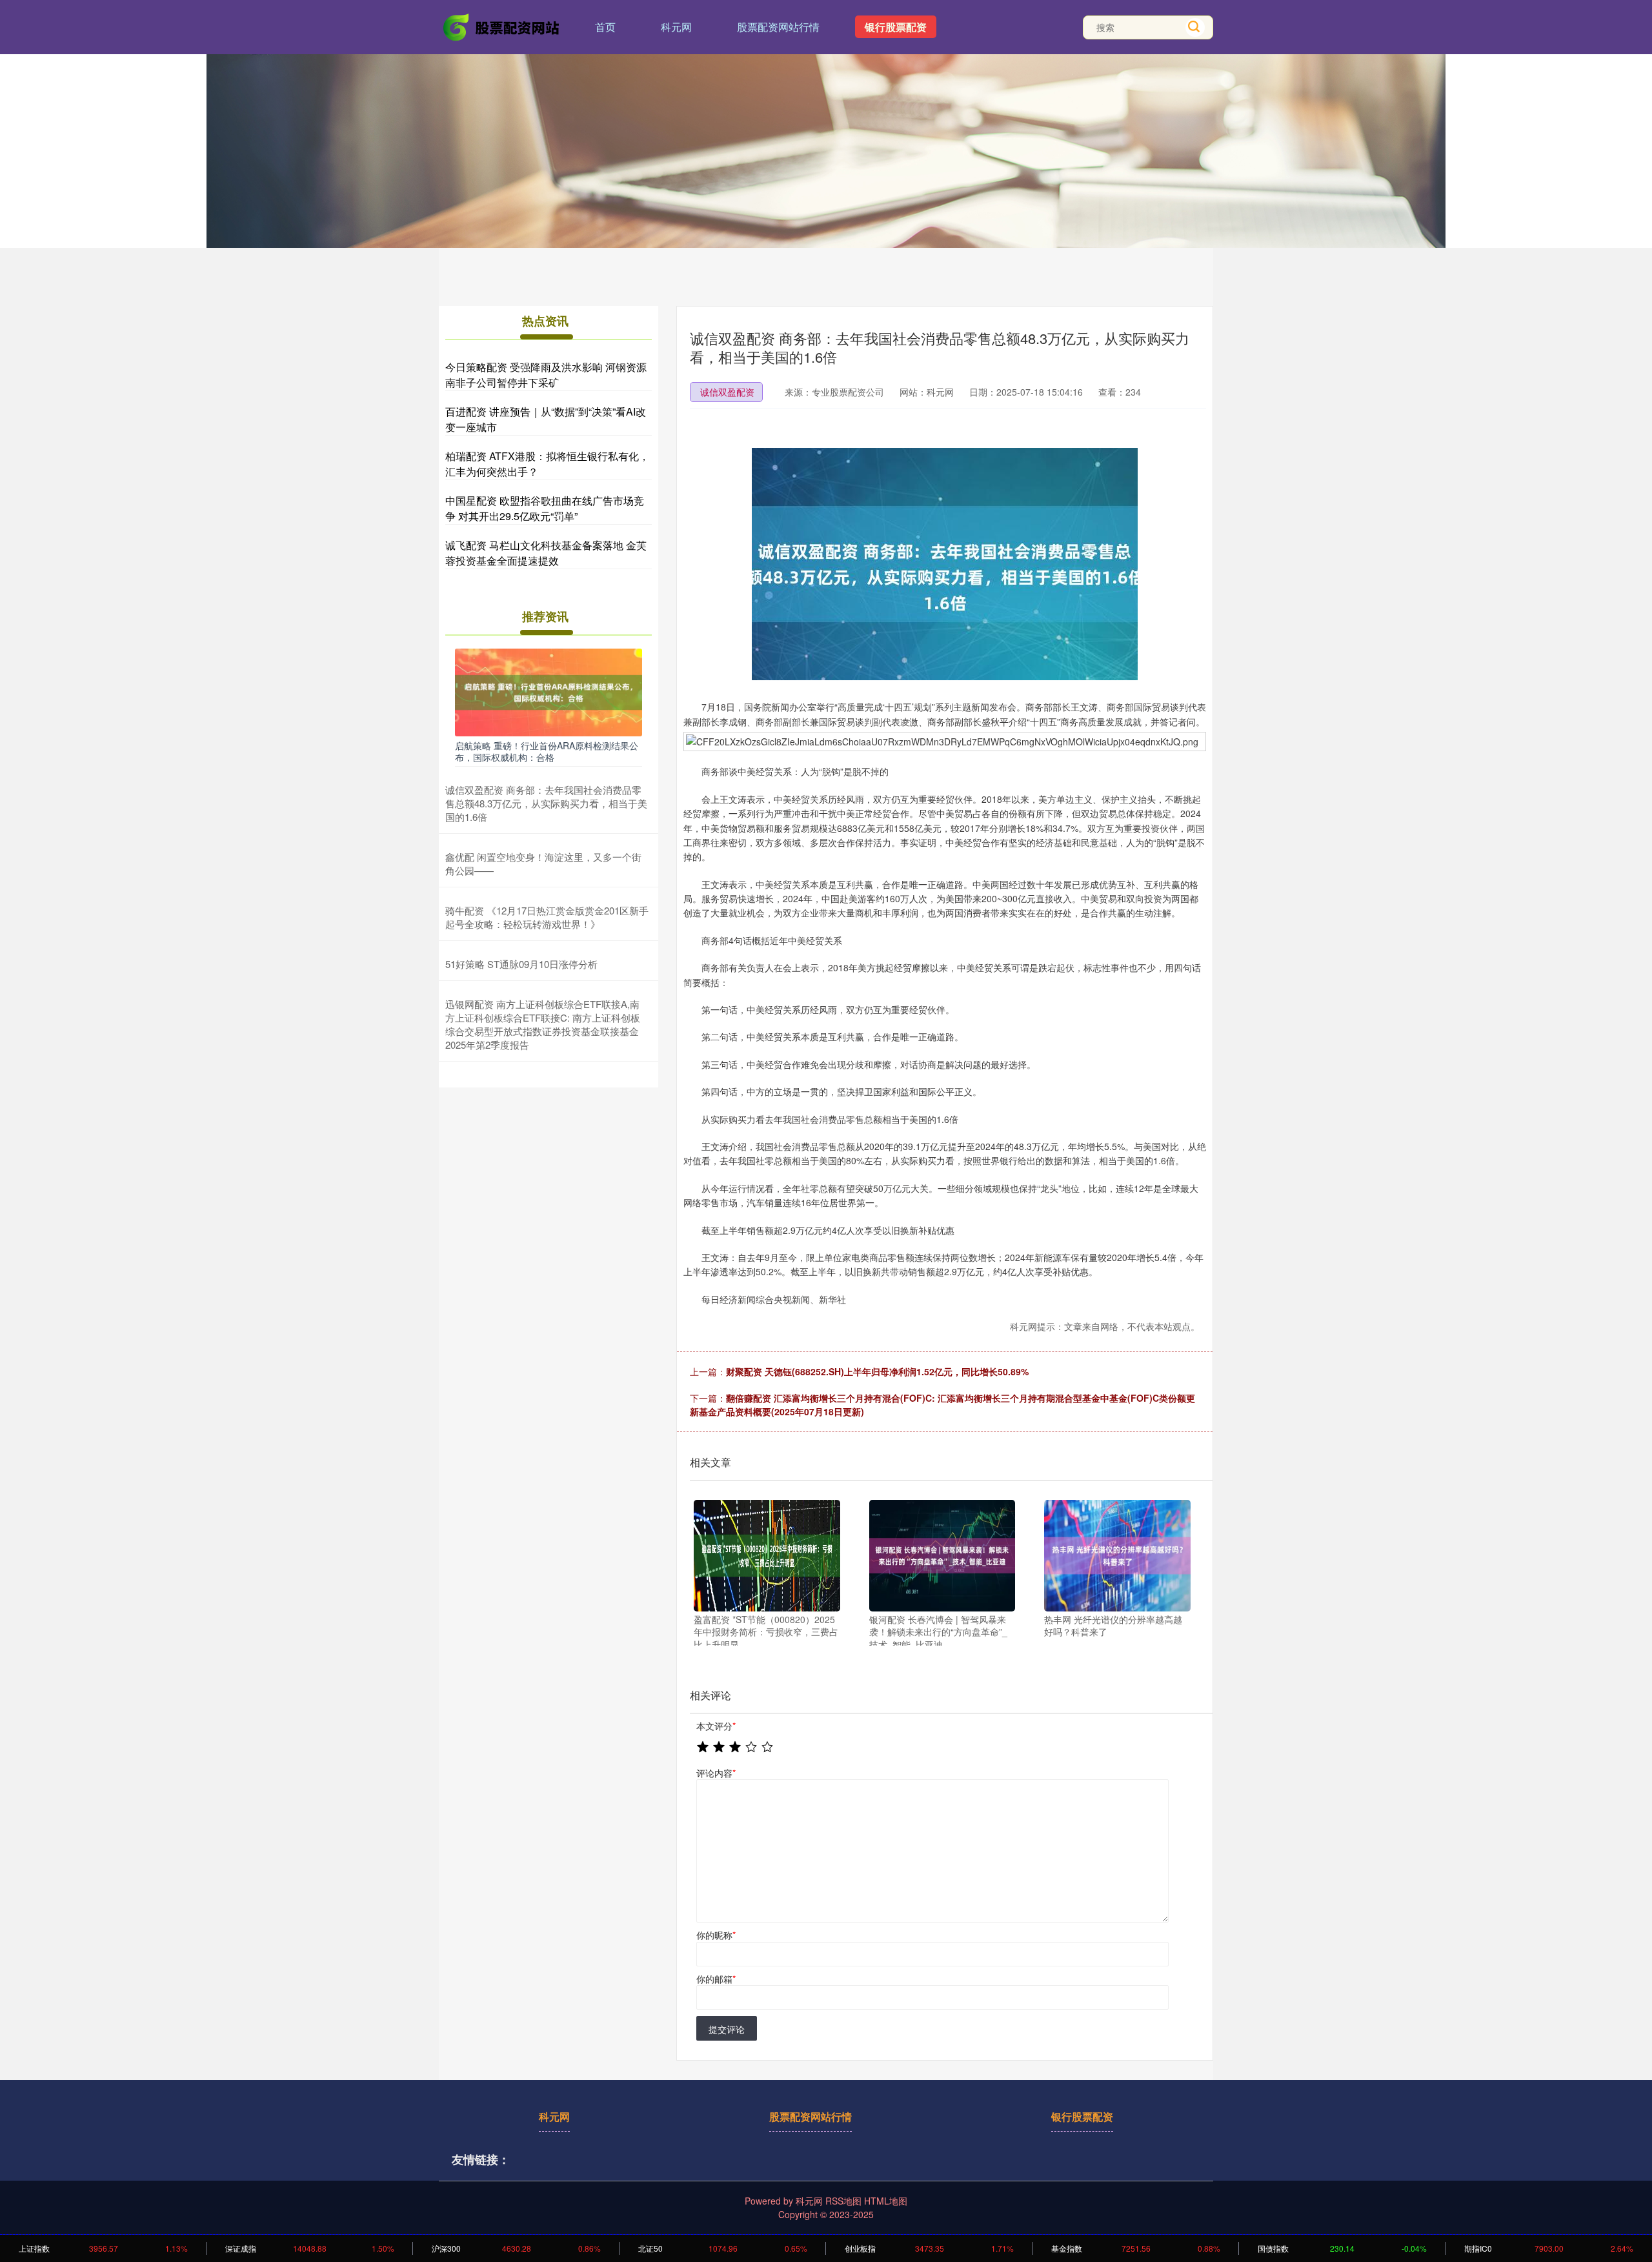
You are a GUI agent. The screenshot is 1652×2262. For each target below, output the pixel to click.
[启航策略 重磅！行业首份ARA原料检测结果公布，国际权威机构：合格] (549, 691)
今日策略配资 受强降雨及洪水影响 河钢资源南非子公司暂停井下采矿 (546, 375)
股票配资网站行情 (778, 27)
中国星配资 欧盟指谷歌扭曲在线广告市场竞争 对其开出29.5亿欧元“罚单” (545, 508)
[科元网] (502, 26)
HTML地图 (886, 2201)
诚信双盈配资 (727, 392)
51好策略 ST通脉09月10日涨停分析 (521, 964)
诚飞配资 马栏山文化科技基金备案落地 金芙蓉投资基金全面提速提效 (546, 553)
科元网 (676, 27)
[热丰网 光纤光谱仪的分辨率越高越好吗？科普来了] (1117, 1556)
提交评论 (727, 2029)
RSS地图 (843, 2201)
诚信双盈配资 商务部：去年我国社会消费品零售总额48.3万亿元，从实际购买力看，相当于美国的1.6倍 (546, 803)
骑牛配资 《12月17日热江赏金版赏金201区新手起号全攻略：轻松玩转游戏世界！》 (547, 917)
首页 (605, 27)
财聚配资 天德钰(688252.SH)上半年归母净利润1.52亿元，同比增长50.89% (877, 1371)
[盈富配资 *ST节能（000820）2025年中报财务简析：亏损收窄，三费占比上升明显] (767, 1556)
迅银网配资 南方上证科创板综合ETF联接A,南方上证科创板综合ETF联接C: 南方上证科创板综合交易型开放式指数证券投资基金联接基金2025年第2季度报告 (543, 1024)
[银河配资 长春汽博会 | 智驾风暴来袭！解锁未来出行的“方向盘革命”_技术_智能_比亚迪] (942, 1556)
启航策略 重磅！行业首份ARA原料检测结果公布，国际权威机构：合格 (547, 751)
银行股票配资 (896, 27)
